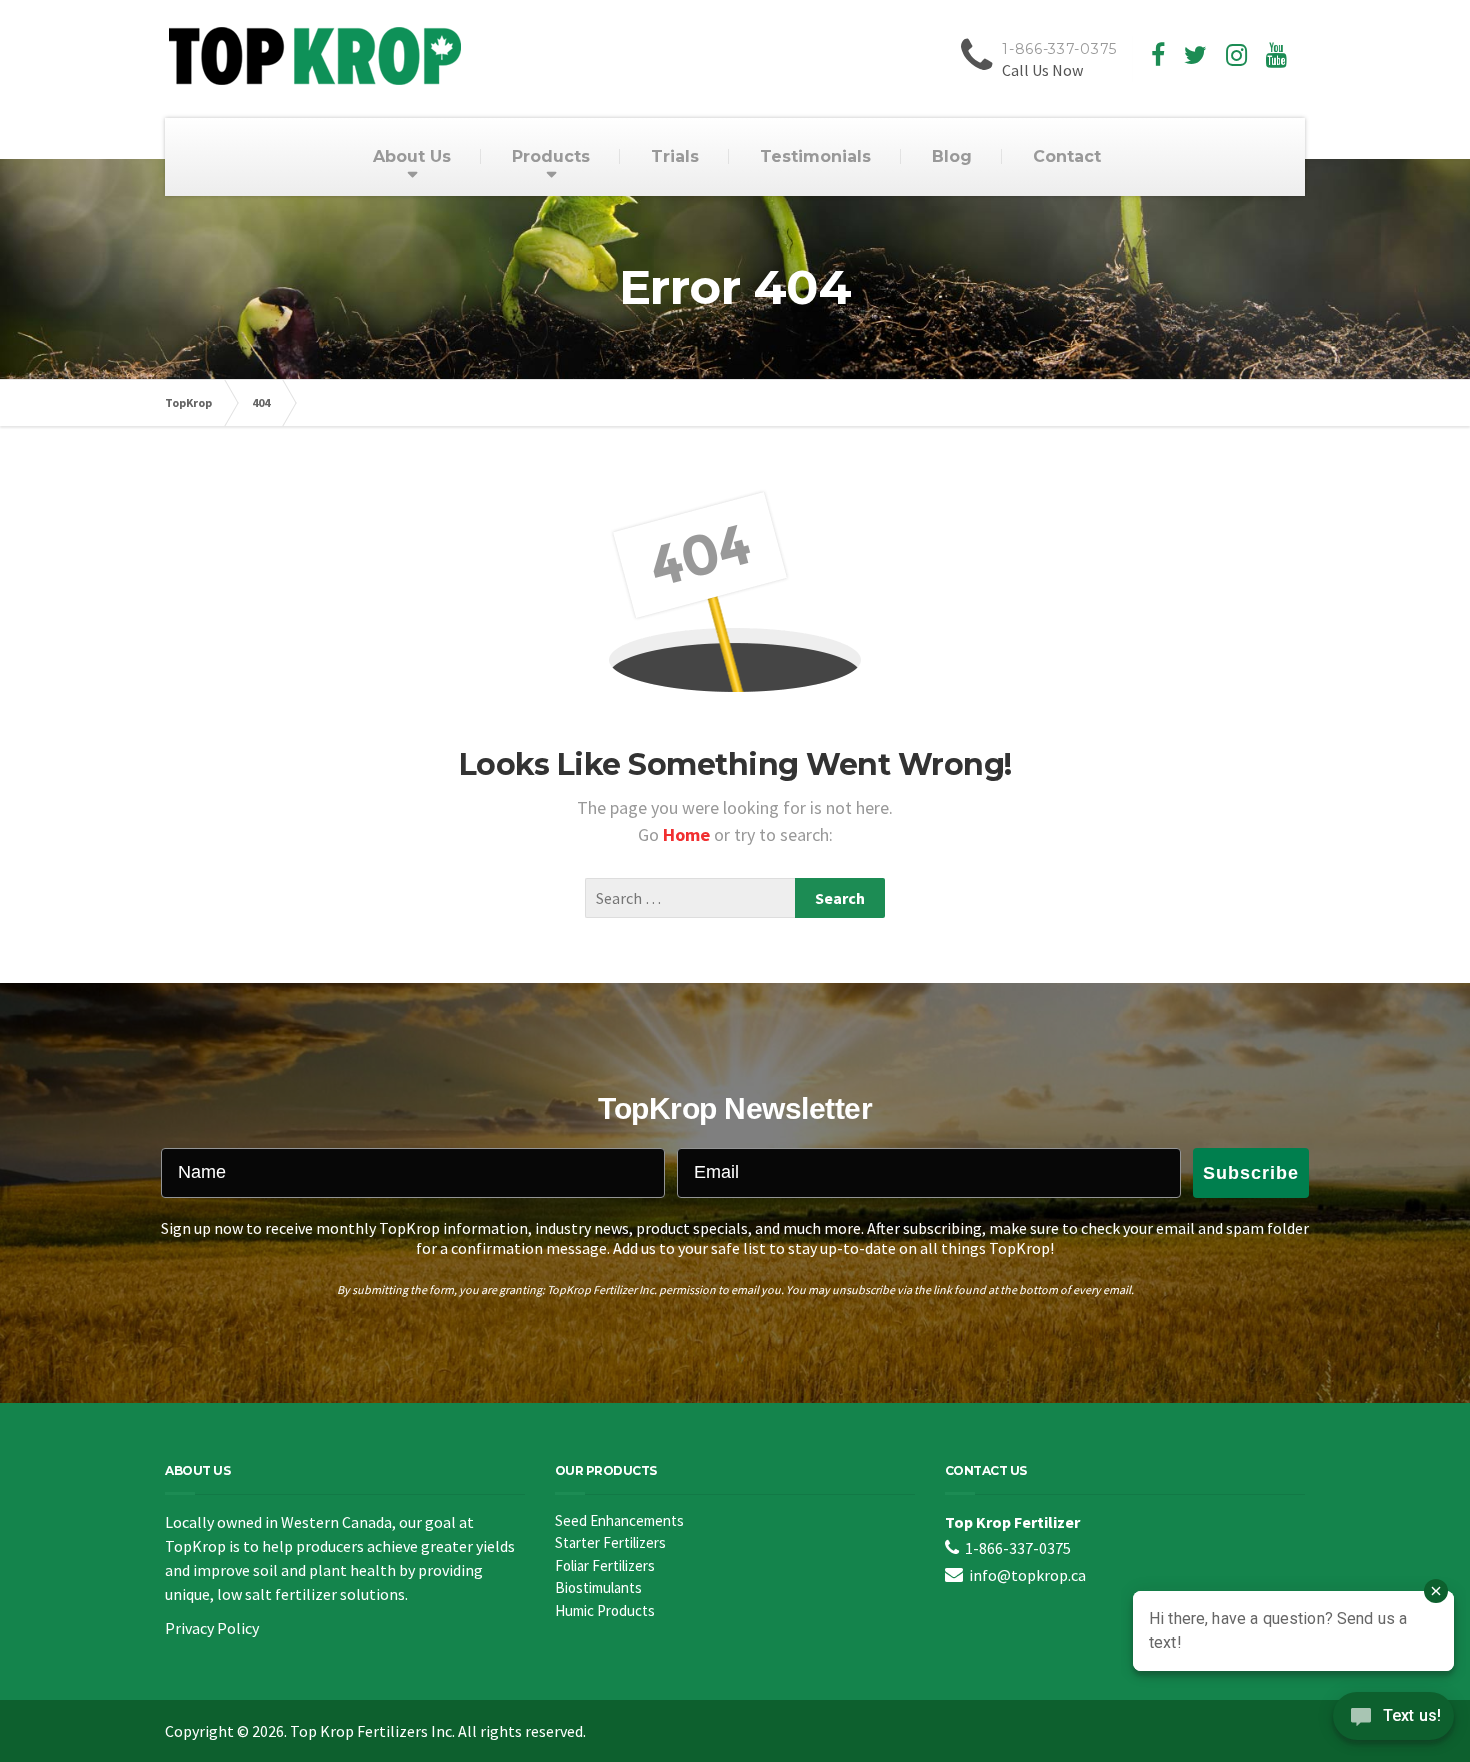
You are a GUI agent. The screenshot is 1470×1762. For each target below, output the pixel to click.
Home (688, 834)
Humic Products (605, 1610)
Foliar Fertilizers (605, 1565)
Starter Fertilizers (610, 1542)
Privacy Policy (212, 1628)
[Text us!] (1393, 1721)
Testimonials (815, 156)
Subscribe (1251, 1173)
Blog (952, 156)
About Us (412, 156)
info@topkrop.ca (1027, 1575)
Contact (1067, 156)
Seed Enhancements (619, 1520)
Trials (675, 156)
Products (551, 156)
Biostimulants (598, 1587)
